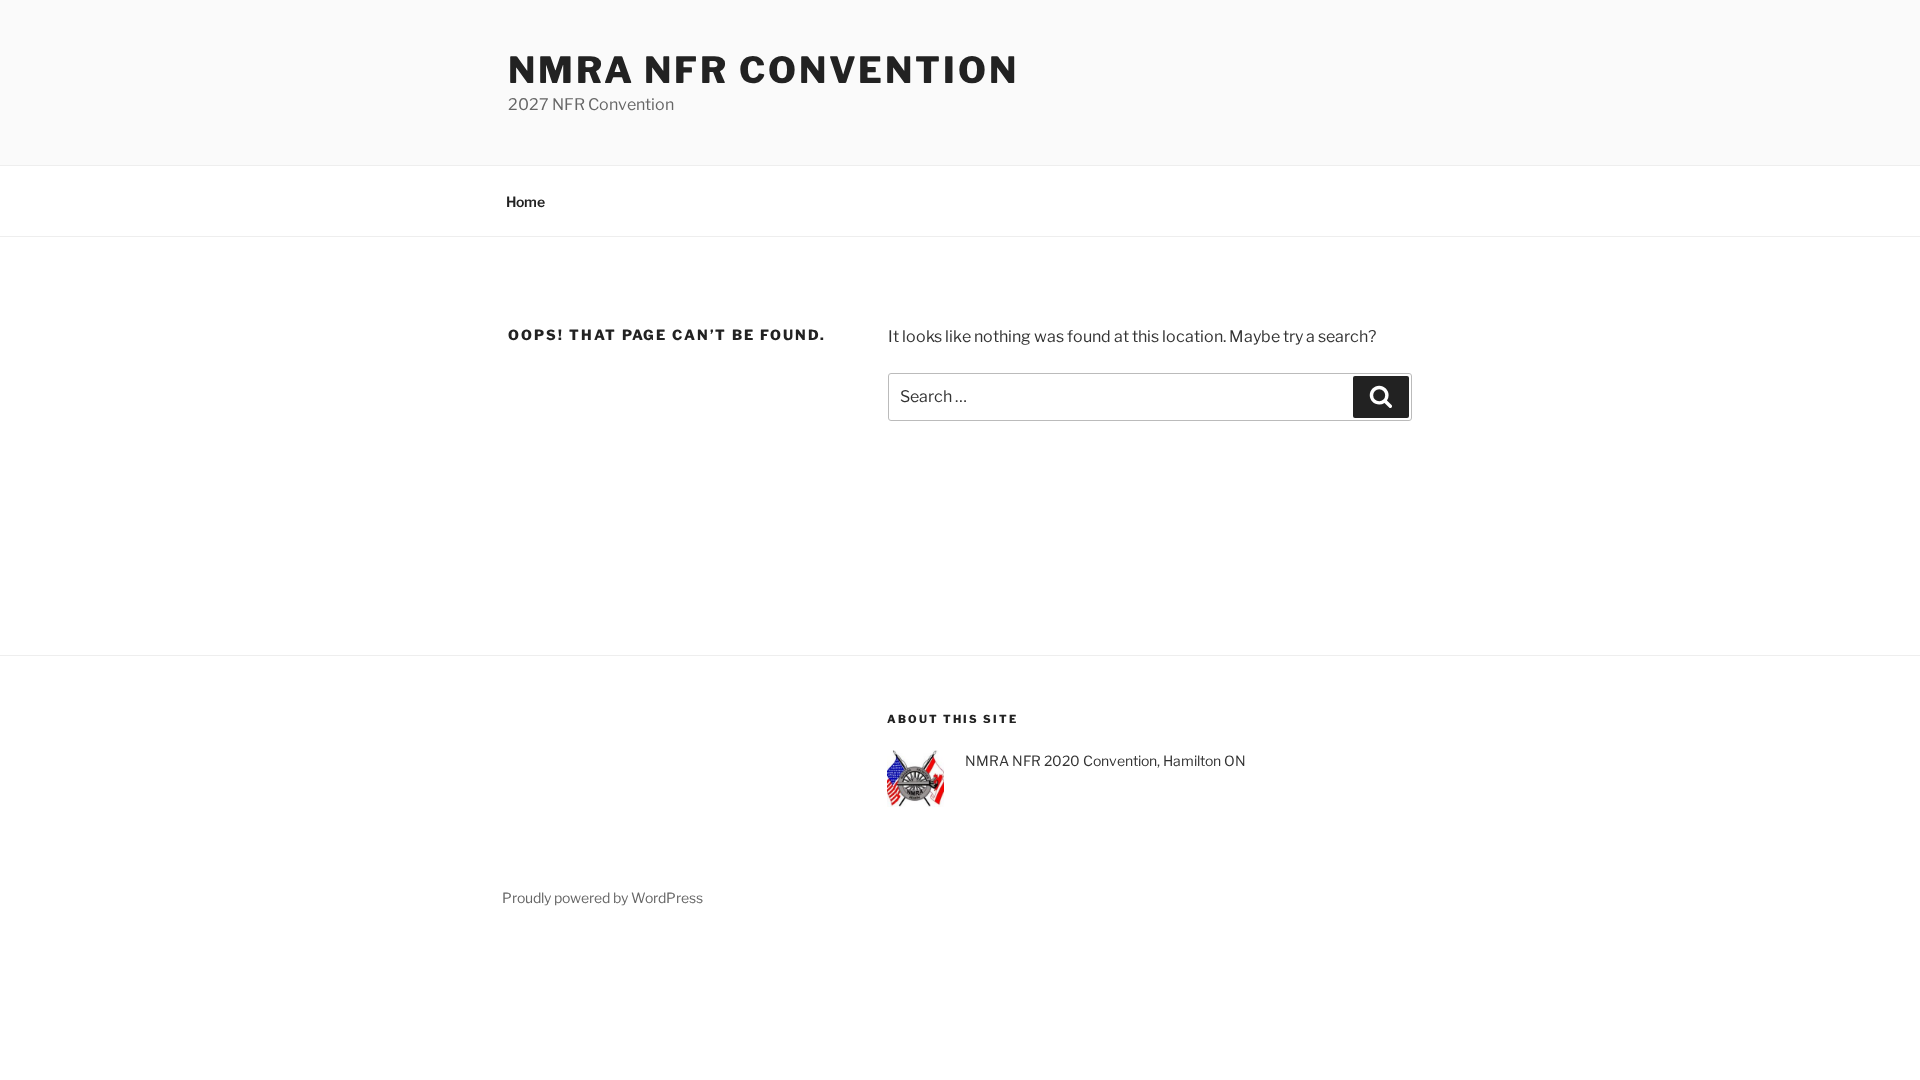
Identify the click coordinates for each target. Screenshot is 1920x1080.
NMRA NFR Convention (763, 70)
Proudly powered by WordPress (602, 897)
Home (525, 201)
